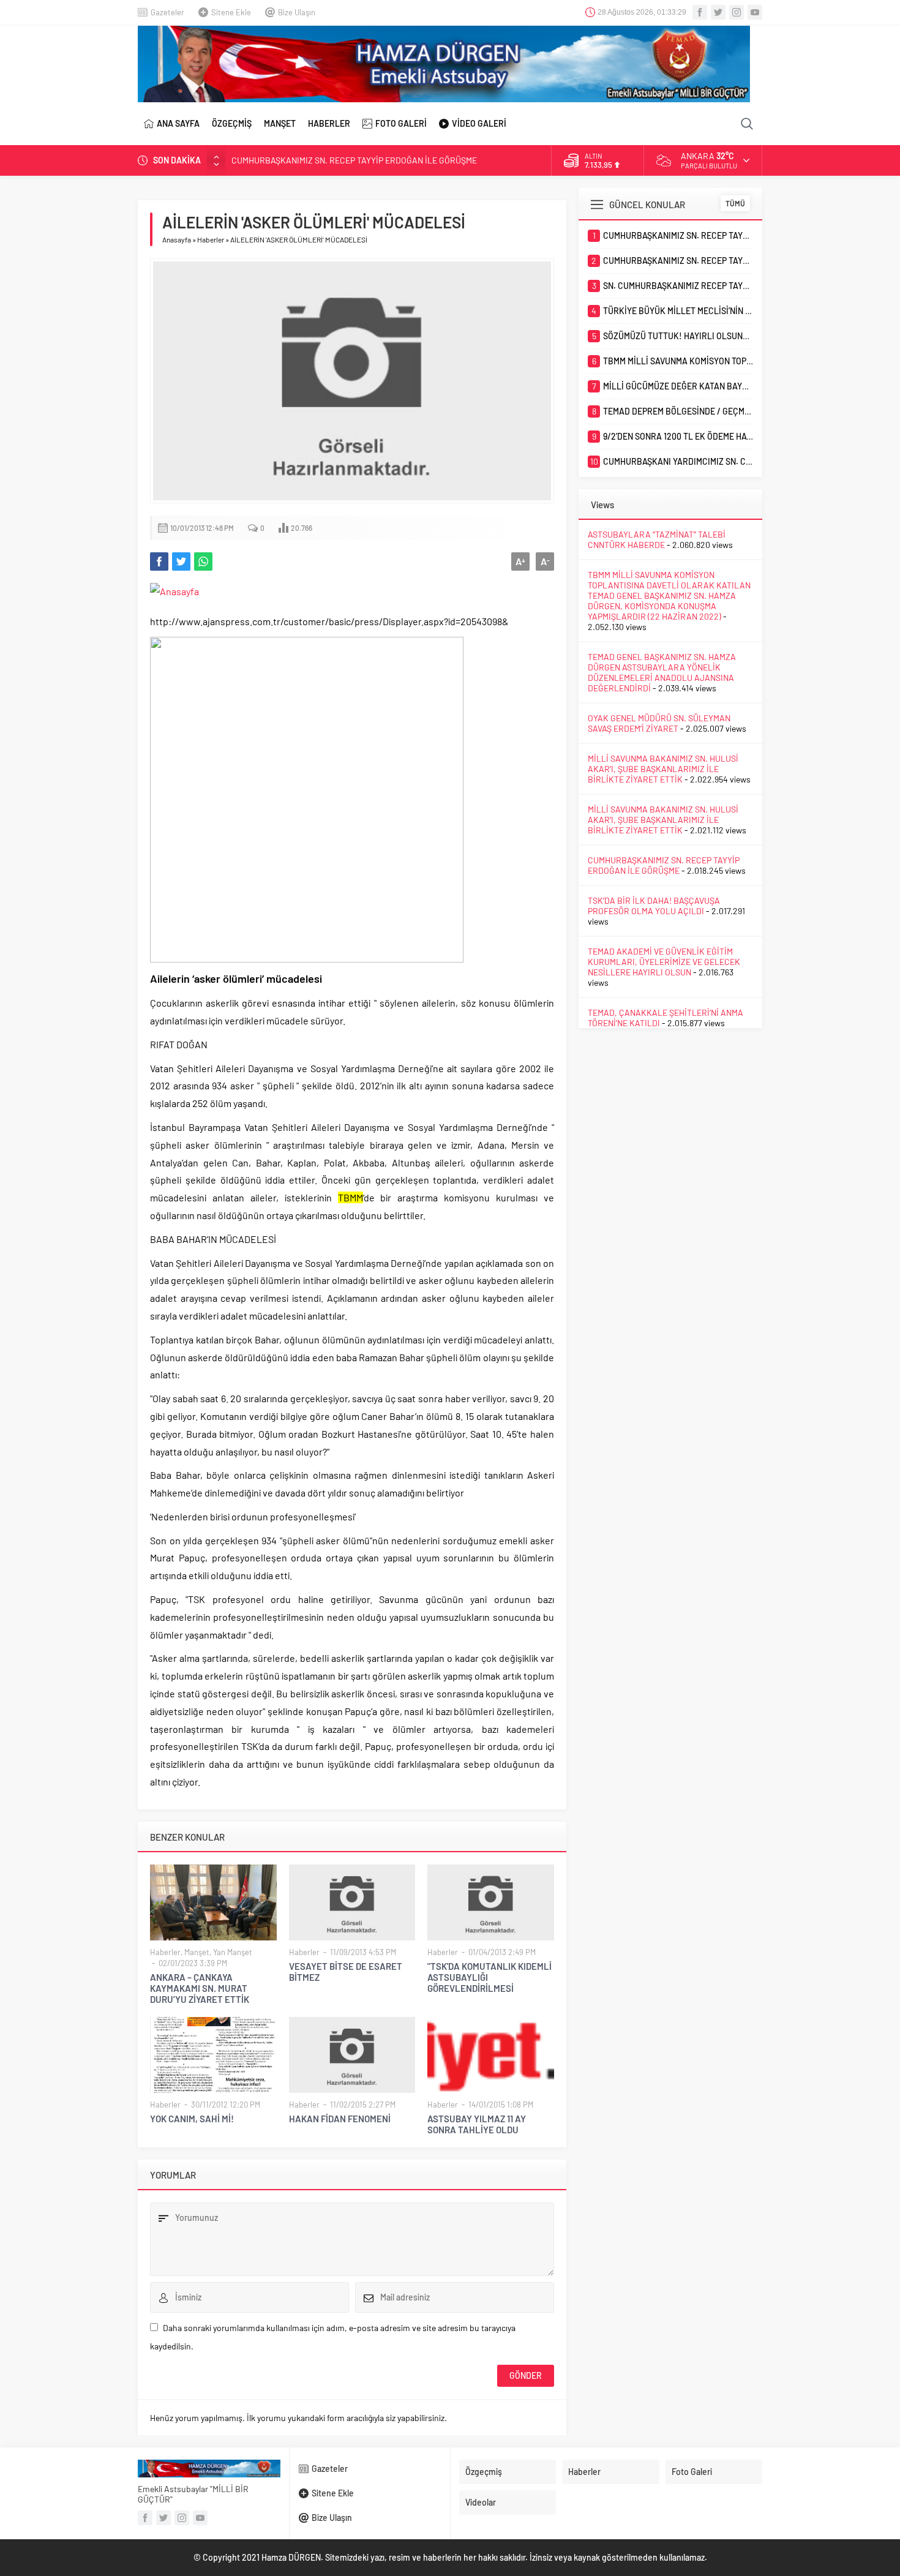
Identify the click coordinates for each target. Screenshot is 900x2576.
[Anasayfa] (174, 591)
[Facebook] (700, 12)
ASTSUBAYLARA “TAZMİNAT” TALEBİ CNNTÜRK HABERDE (657, 539)
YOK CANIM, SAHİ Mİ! (192, 2119)
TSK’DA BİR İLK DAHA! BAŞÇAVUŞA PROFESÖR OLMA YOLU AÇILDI (654, 906)
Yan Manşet (233, 1952)
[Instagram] (737, 12)
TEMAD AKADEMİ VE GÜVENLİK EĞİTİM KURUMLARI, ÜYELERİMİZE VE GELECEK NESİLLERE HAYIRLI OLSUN (664, 962)
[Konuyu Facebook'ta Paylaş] (159, 561)
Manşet (197, 1952)
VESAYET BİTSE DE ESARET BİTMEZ (346, 1972)
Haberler (211, 239)
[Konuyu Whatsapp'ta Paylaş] (203, 561)
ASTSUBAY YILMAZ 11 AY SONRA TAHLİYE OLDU (477, 2124)
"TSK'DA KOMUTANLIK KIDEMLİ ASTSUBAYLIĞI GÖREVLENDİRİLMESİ (489, 1977)
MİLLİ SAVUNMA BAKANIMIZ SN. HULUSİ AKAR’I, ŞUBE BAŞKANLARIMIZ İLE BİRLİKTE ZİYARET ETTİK (663, 769)
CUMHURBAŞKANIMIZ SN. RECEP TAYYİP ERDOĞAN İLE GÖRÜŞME (354, 160)
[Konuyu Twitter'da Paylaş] (181, 561)
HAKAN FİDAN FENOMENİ (340, 2119)
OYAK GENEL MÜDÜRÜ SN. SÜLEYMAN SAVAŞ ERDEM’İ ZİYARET (659, 723)
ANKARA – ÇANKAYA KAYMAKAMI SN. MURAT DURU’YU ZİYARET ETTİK (200, 1988)
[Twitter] (718, 12)
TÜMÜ (735, 203)
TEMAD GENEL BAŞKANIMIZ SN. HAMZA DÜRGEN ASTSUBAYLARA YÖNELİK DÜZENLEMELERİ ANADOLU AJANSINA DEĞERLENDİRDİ (662, 672)
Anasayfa (177, 239)
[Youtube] (755, 12)
